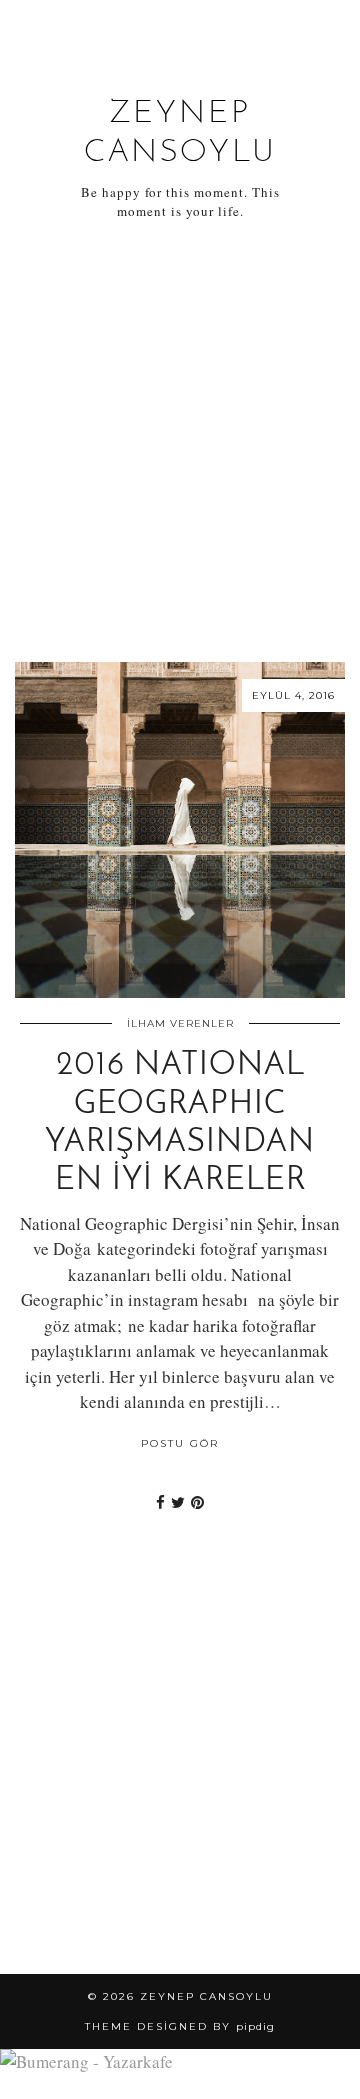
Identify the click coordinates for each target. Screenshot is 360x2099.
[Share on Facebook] (160, 1502)
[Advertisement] (180, 442)
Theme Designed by (180, 2026)
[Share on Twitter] (178, 1502)
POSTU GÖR (180, 1443)
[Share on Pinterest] (197, 1502)
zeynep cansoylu (206, 1996)
